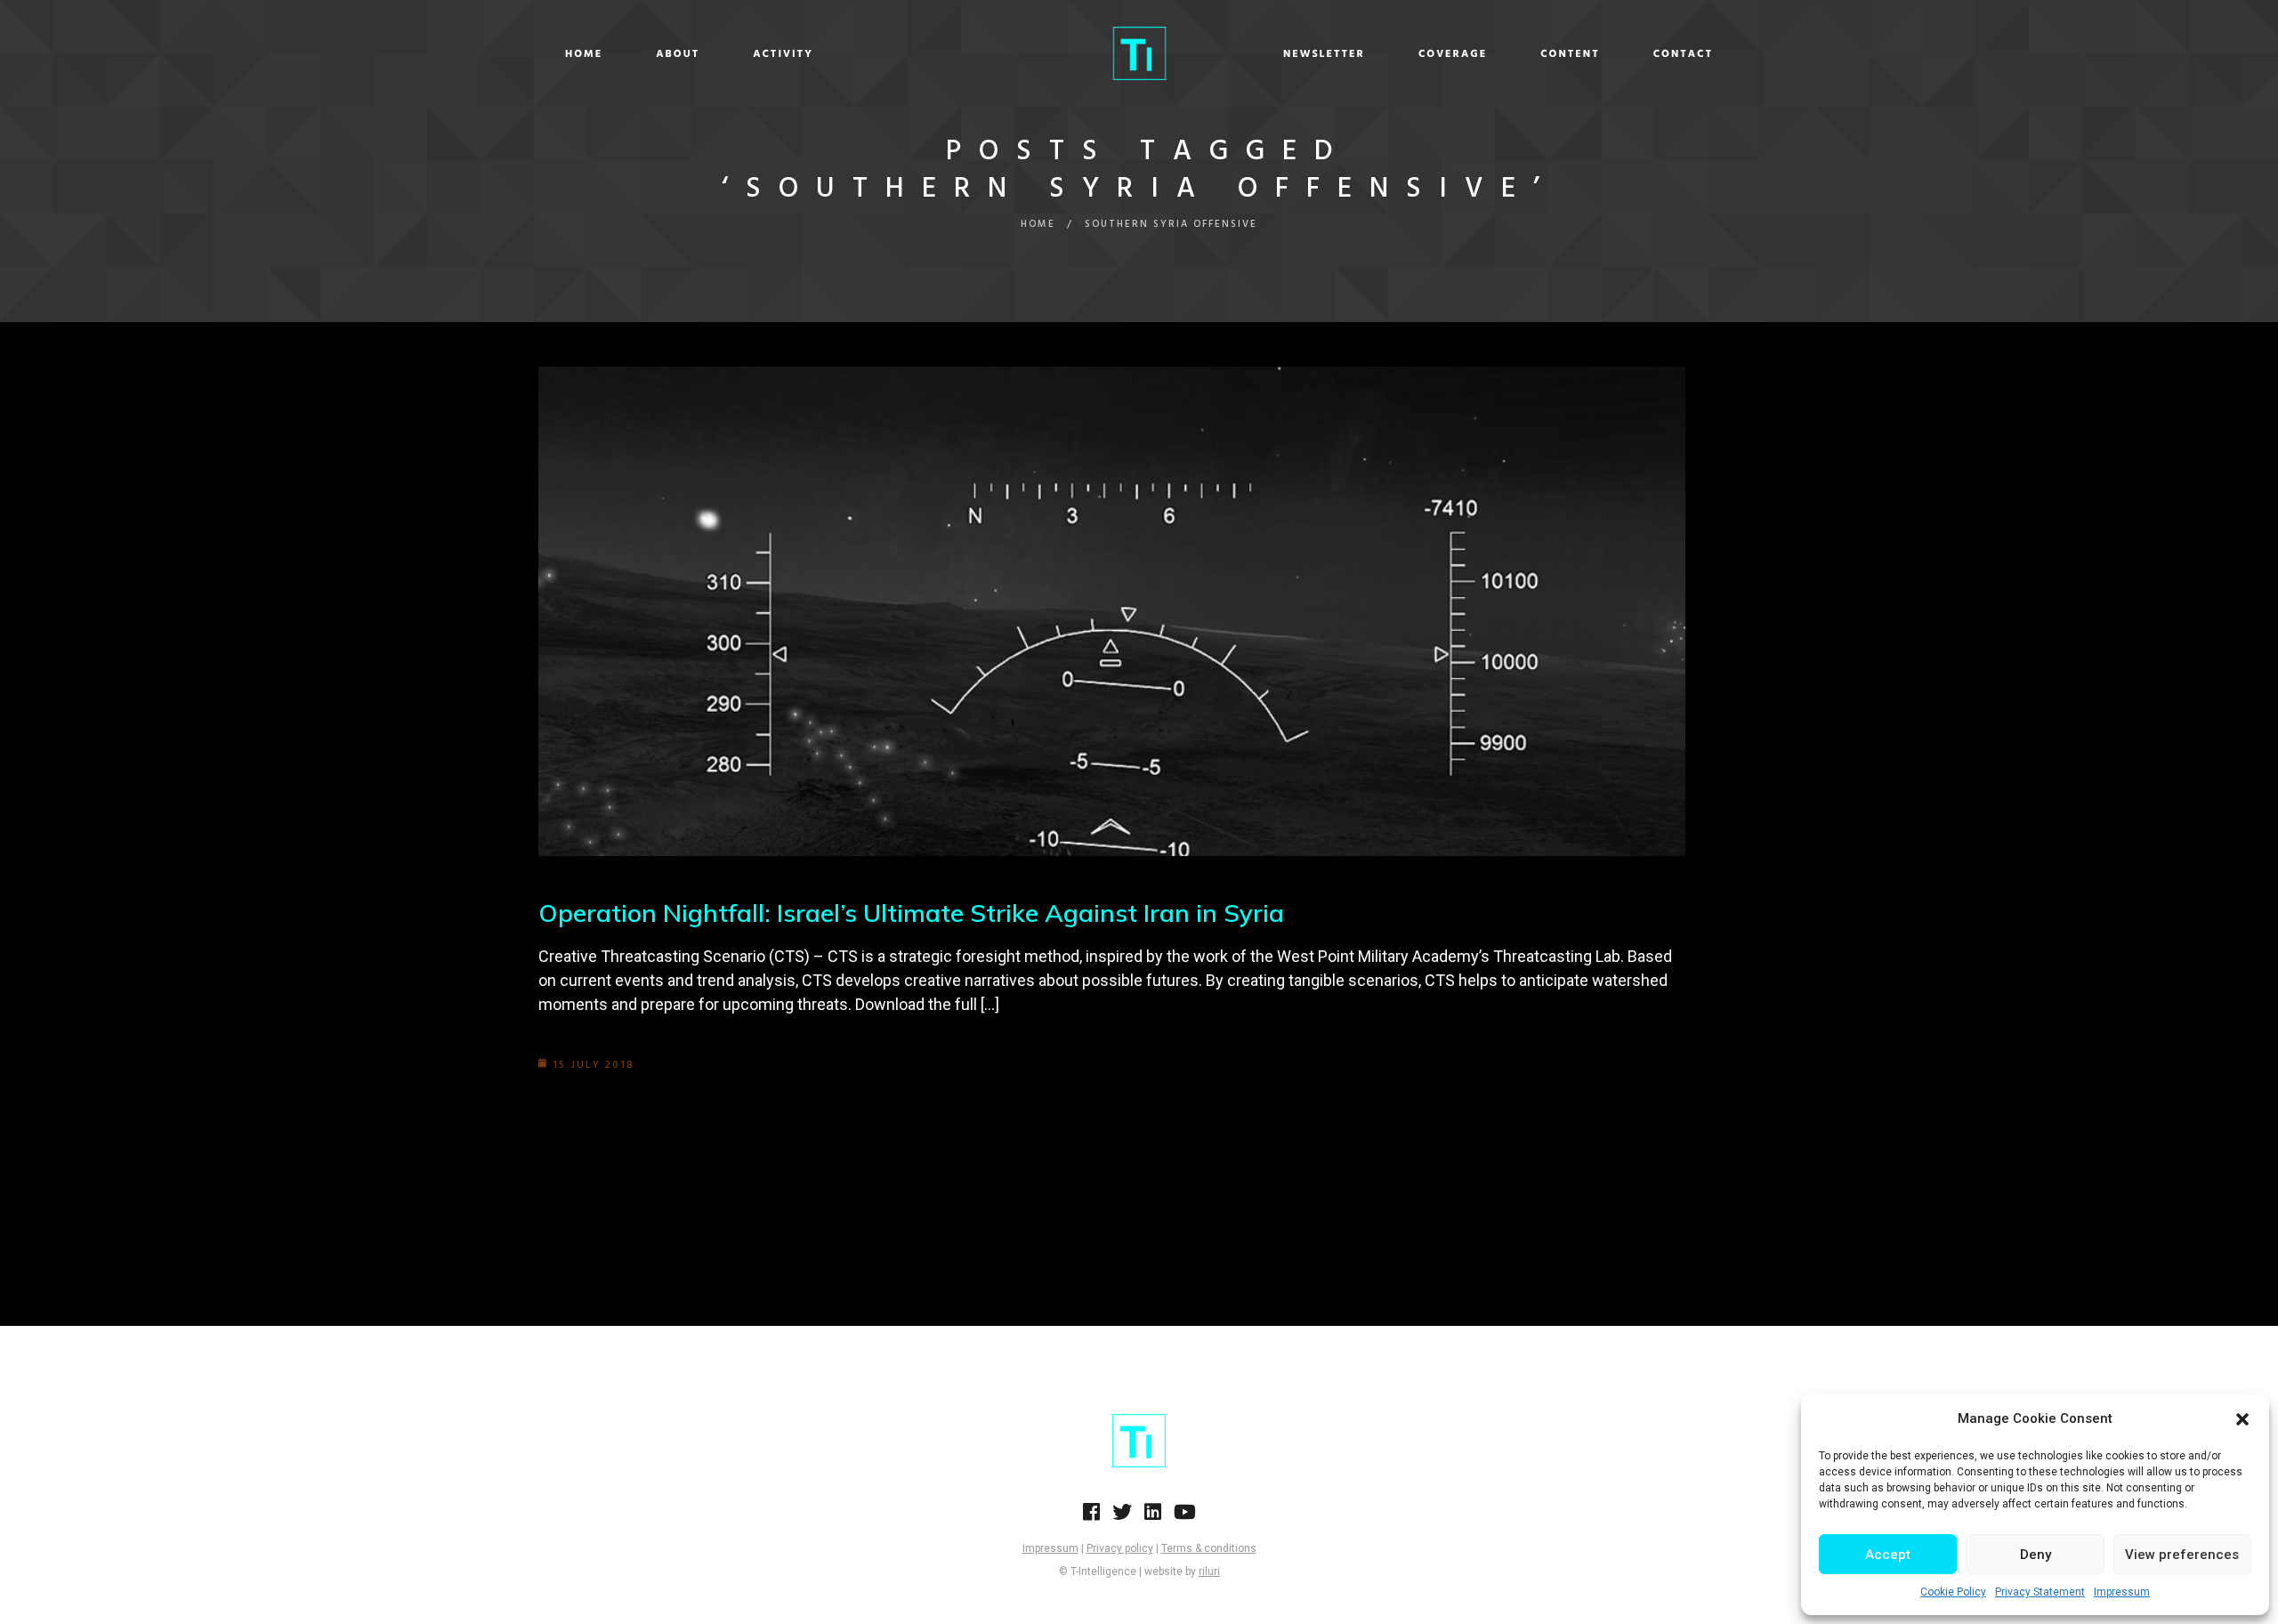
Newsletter (1324, 54)
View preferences (2182, 1555)
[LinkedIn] (1153, 1517)
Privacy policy (1120, 1548)
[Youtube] (1185, 1517)
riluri (1209, 1571)
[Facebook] (1091, 1517)
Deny (2036, 1555)
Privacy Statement (2040, 1592)
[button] (2242, 1419)
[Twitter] (1122, 1517)
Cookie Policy (1953, 1592)
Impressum (2122, 1592)
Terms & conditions (1209, 1548)
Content (1570, 54)
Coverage (1453, 54)
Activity (783, 54)
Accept (1888, 1555)
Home (584, 54)
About (678, 54)
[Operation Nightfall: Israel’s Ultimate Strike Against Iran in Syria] (1112, 611)
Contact (1683, 54)
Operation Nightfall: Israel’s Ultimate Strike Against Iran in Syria (911, 913)
